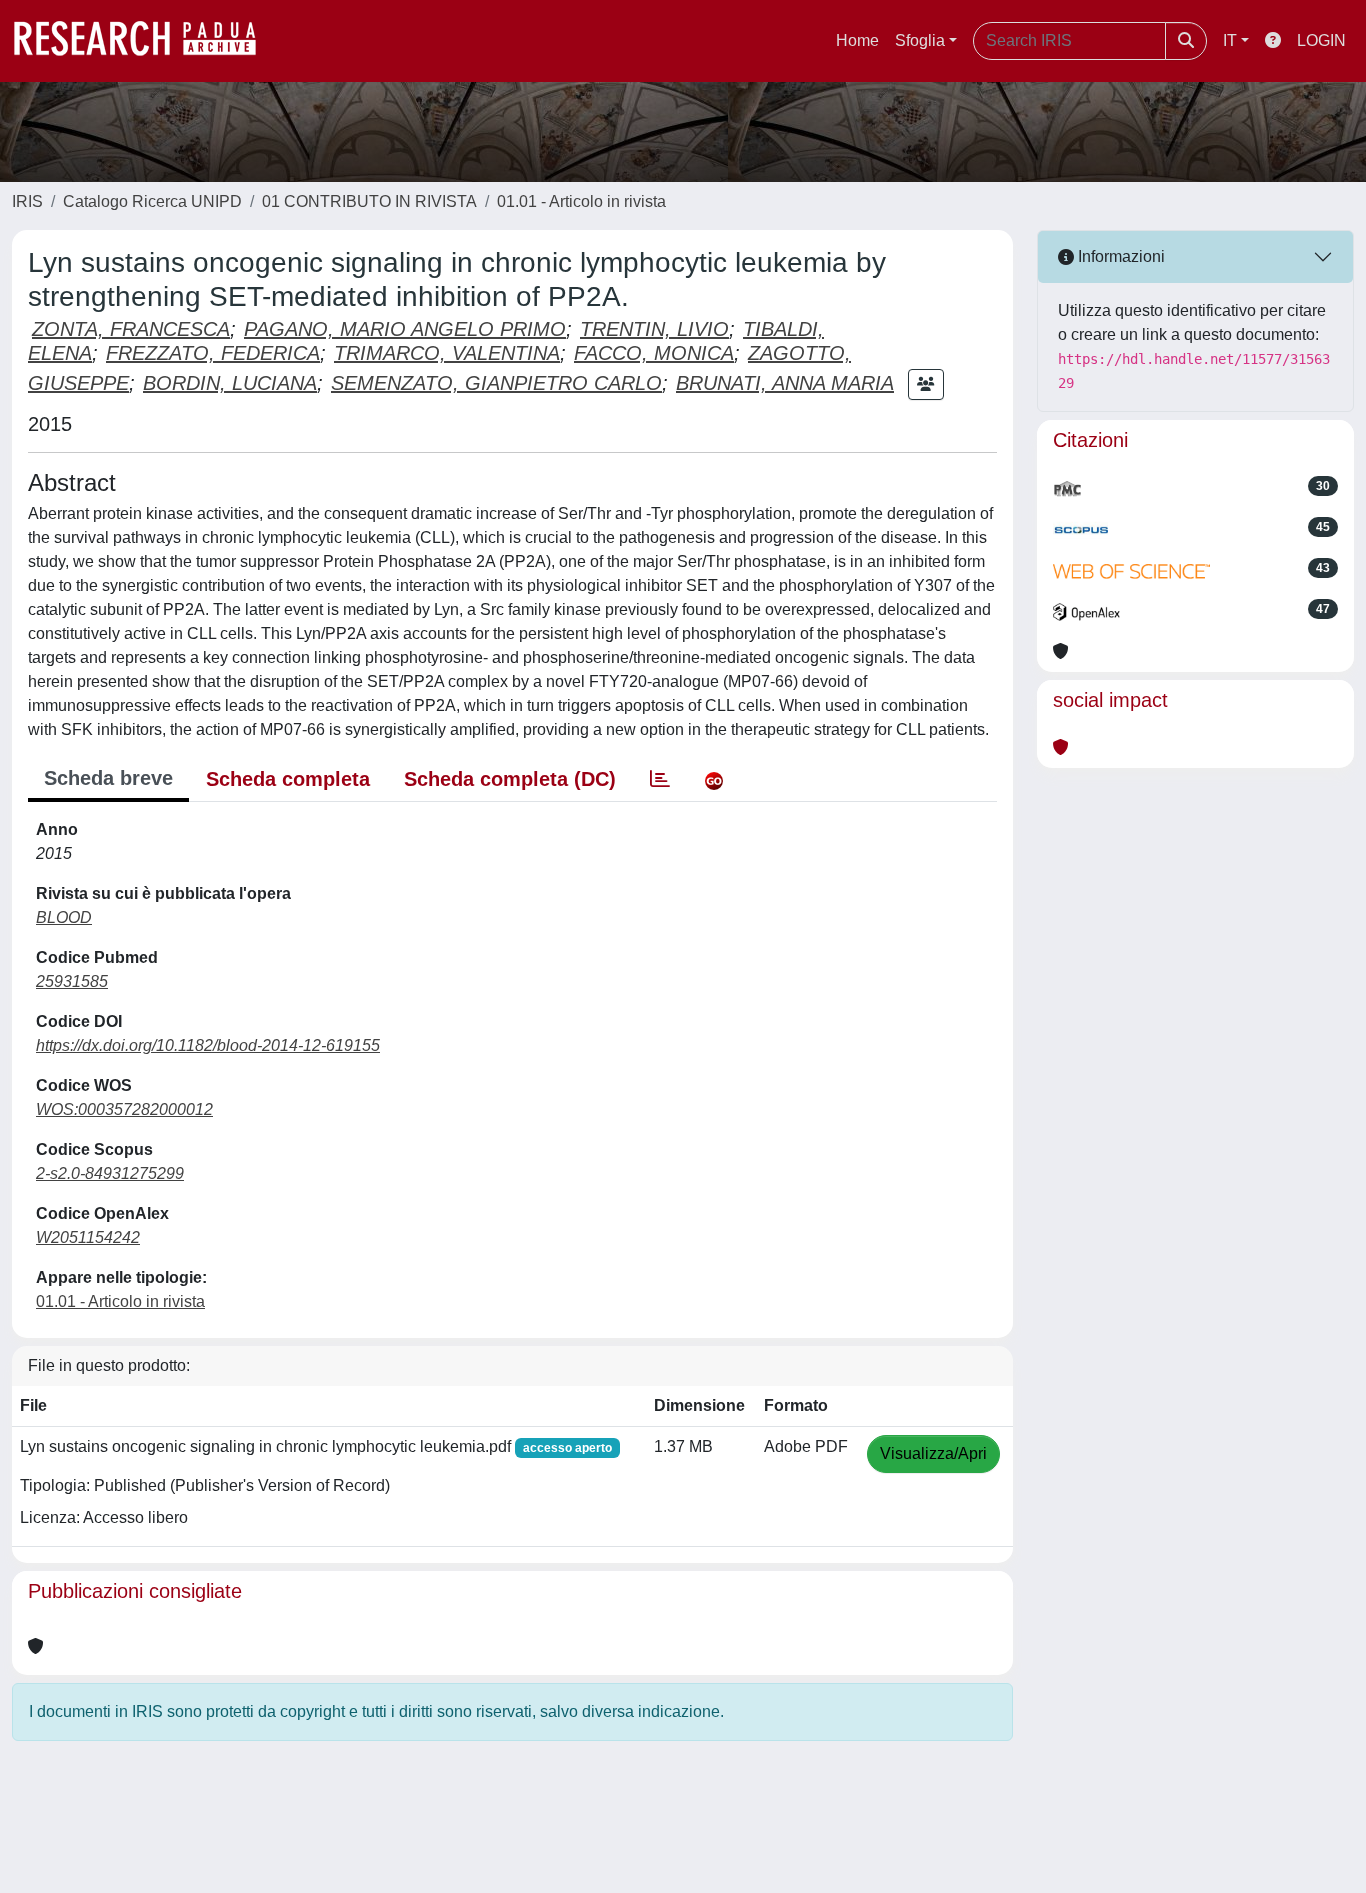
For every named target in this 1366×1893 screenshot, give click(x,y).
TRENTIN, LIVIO (654, 329)
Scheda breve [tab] (108, 778)
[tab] (660, 779)
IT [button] (1230, 40)
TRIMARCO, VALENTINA (447, 353)
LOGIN (1321, 40)
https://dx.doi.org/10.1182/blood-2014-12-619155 (208, 1045)
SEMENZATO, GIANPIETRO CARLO (496, 383)
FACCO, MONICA (654, 353)
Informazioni (1119, 256)
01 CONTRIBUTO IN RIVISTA (369, 201)
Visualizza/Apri (933, 1453)
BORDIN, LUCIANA (230, 383)
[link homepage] (145, 41)
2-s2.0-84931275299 (110, 1173)
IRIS (27, 201)
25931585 (72, 981)
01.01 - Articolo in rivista (581, 201)
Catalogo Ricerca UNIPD (152, 201)
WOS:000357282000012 (124, 1109)
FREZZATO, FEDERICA (213, 353)
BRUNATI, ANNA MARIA (785, 383)
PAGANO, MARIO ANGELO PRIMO (405, 329)
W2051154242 (88, 1237)
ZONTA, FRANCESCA (131, 329)
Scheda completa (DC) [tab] (510, 779)
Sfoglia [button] (920, 40)
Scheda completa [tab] (288, 779)
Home (857, 40)
